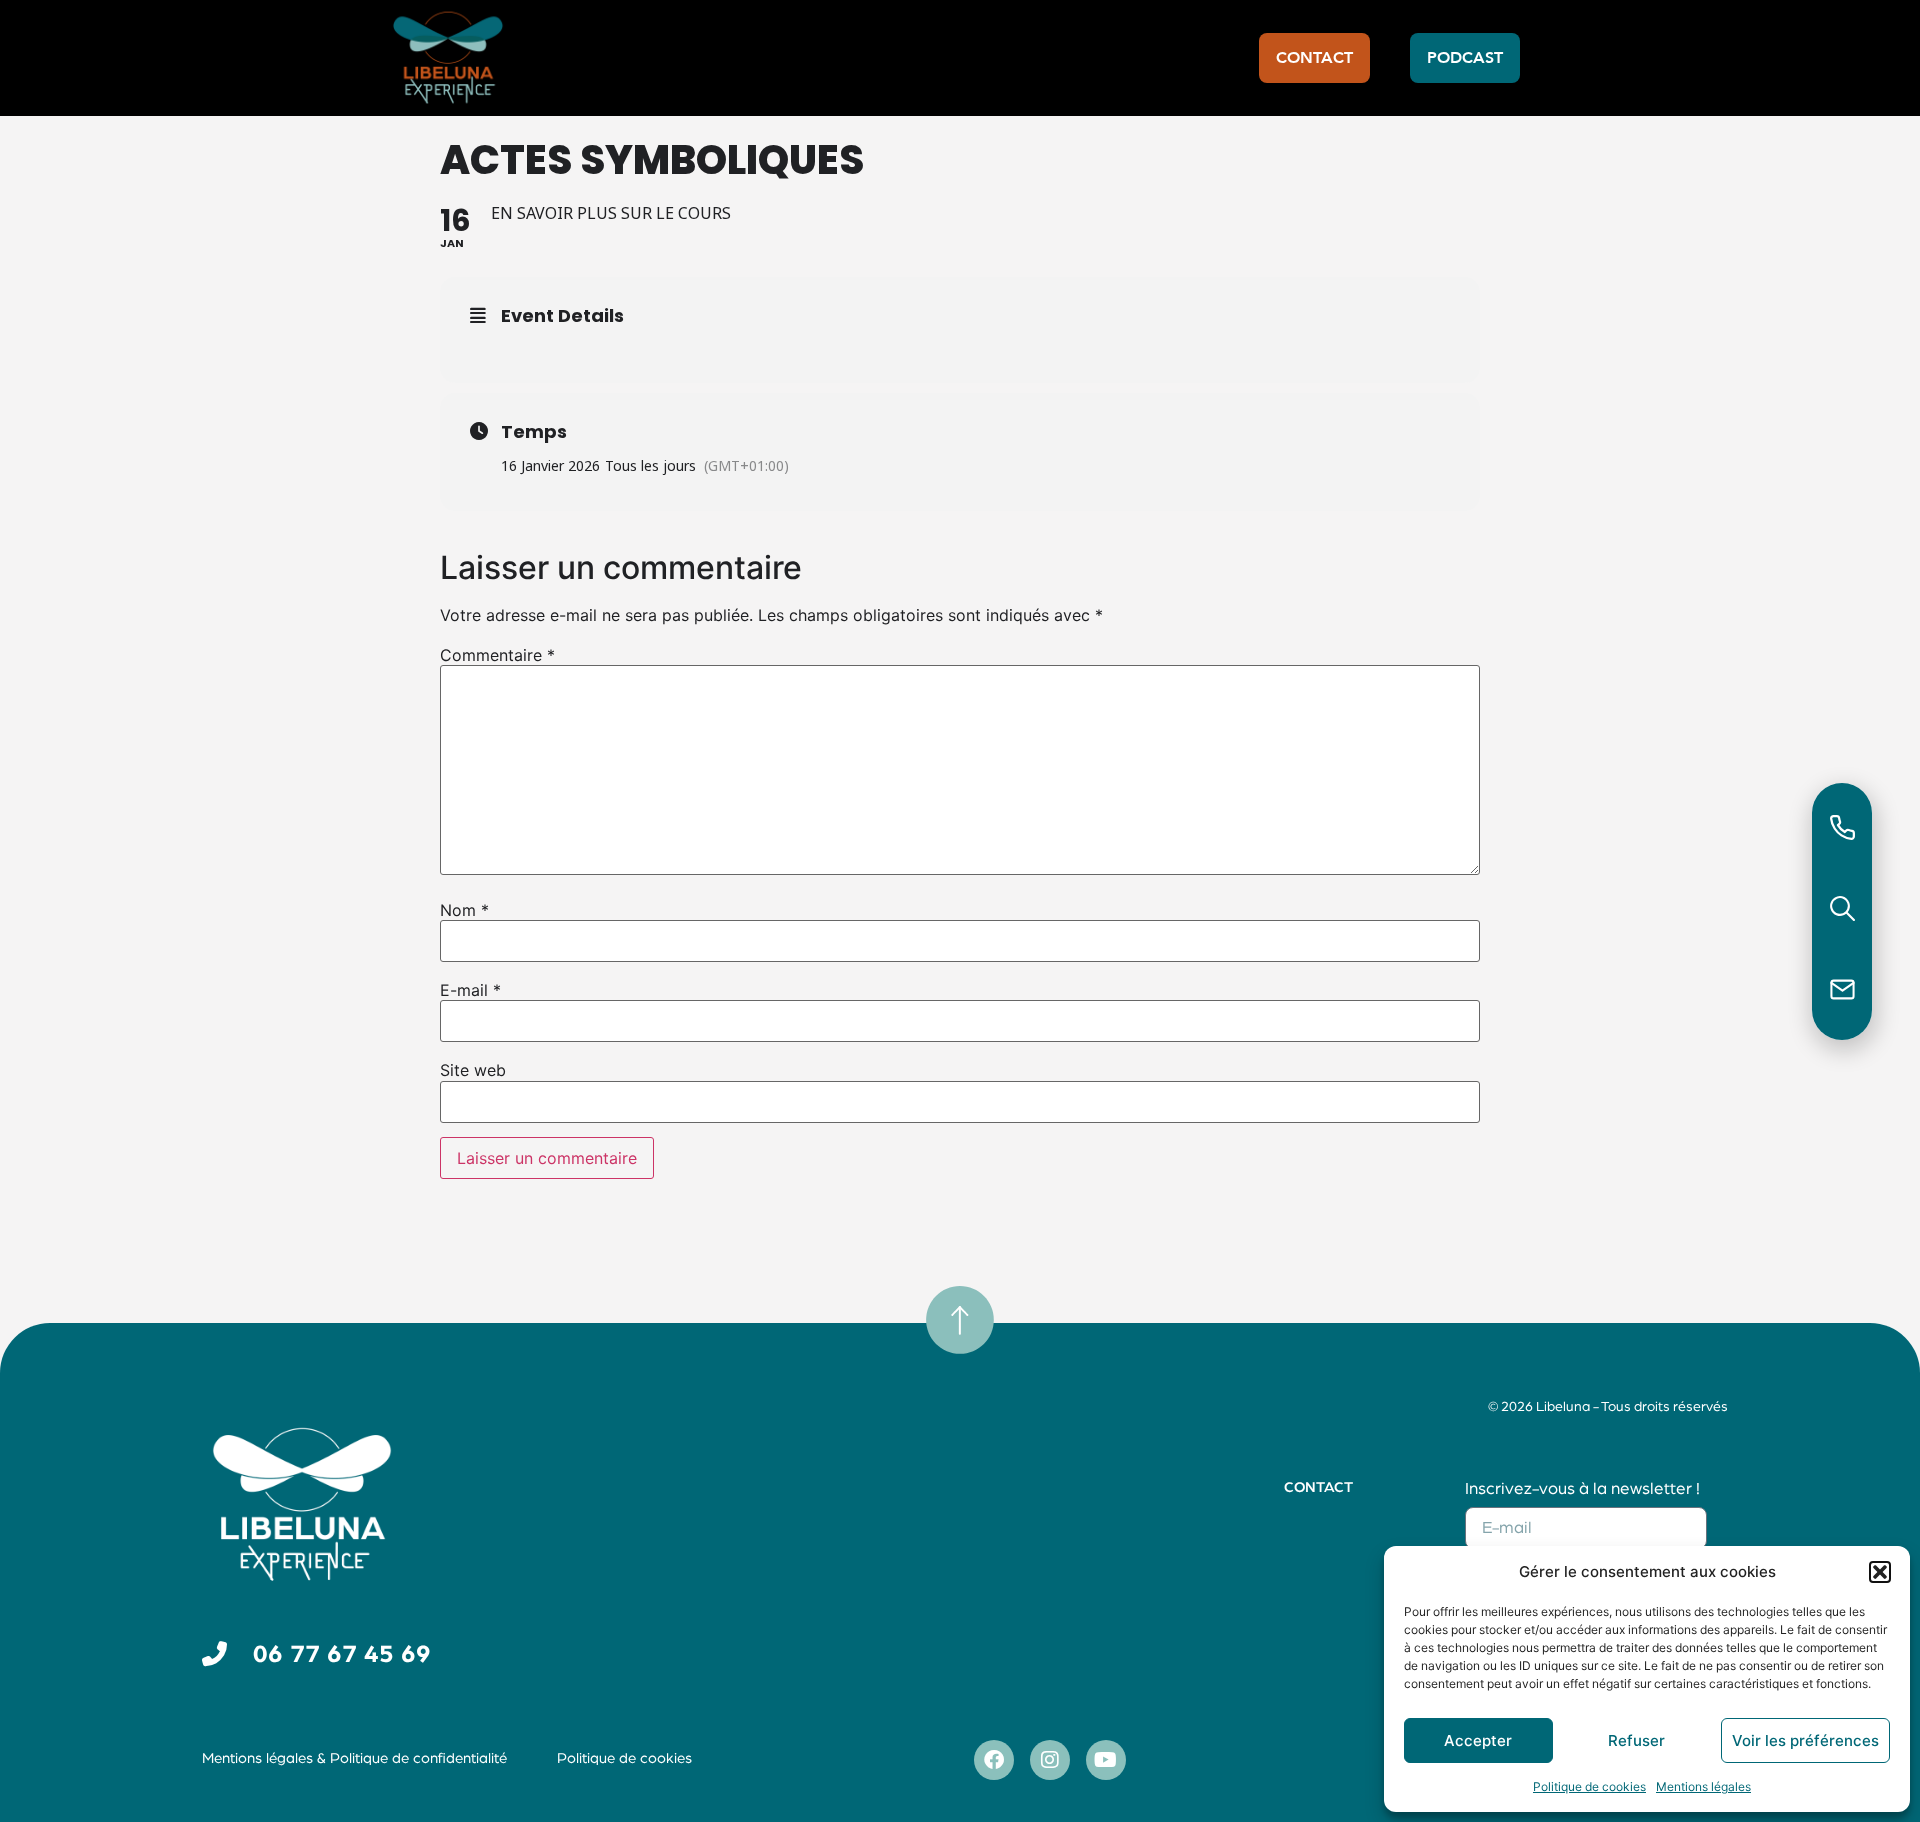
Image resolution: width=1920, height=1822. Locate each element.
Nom (464, 910)
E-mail (470, 990)
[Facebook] (994, 1760)
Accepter (1478, 1740)
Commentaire (497, 655)
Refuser (1636, 1740)
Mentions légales (1703, 1786)
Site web (473, 1070)
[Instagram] (1050, 1760)
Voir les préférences (1805, 1740)
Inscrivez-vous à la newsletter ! (1582, 1488)
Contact (1318, 1487)
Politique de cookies (1589, 1786)
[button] (1880, 1572)
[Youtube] (1106, 1760)
